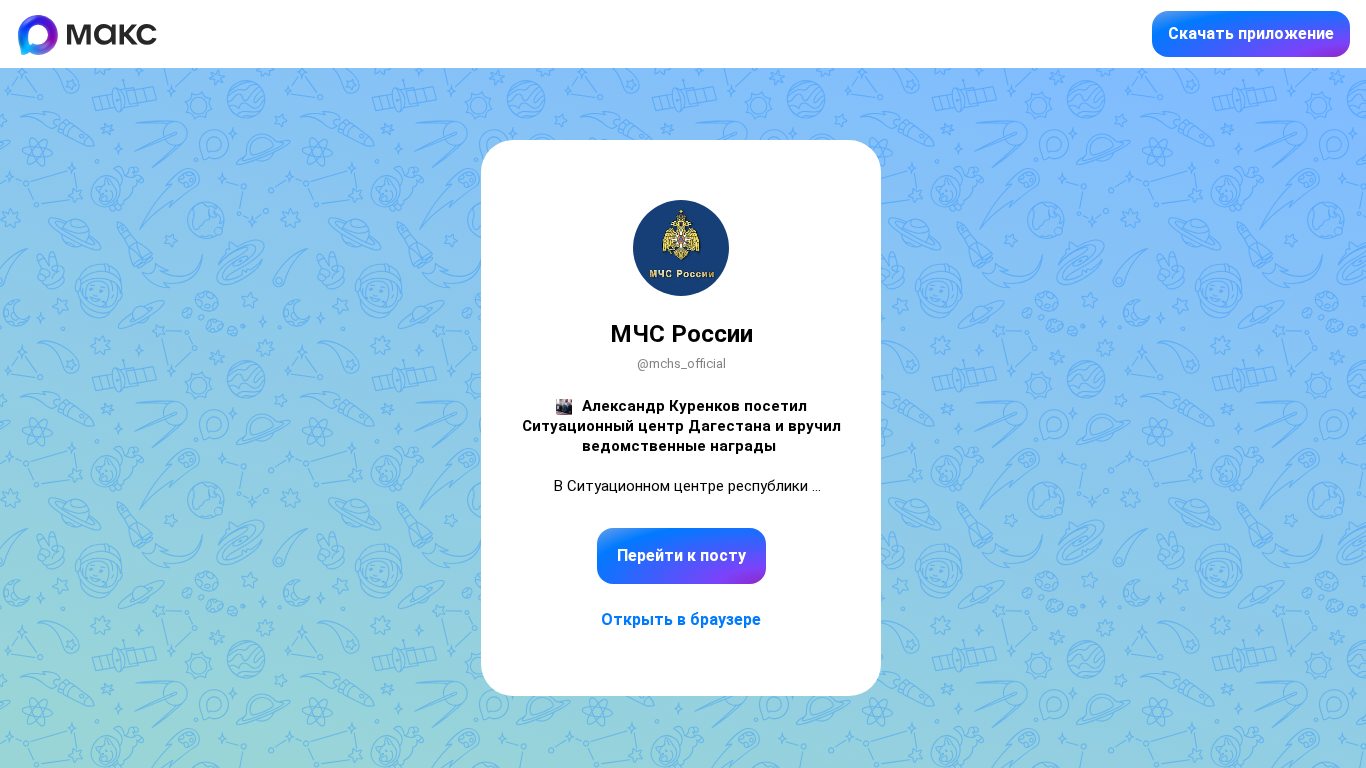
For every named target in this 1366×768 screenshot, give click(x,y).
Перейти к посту (681, 555)
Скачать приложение (1251, 33)
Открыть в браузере (681, 619)
